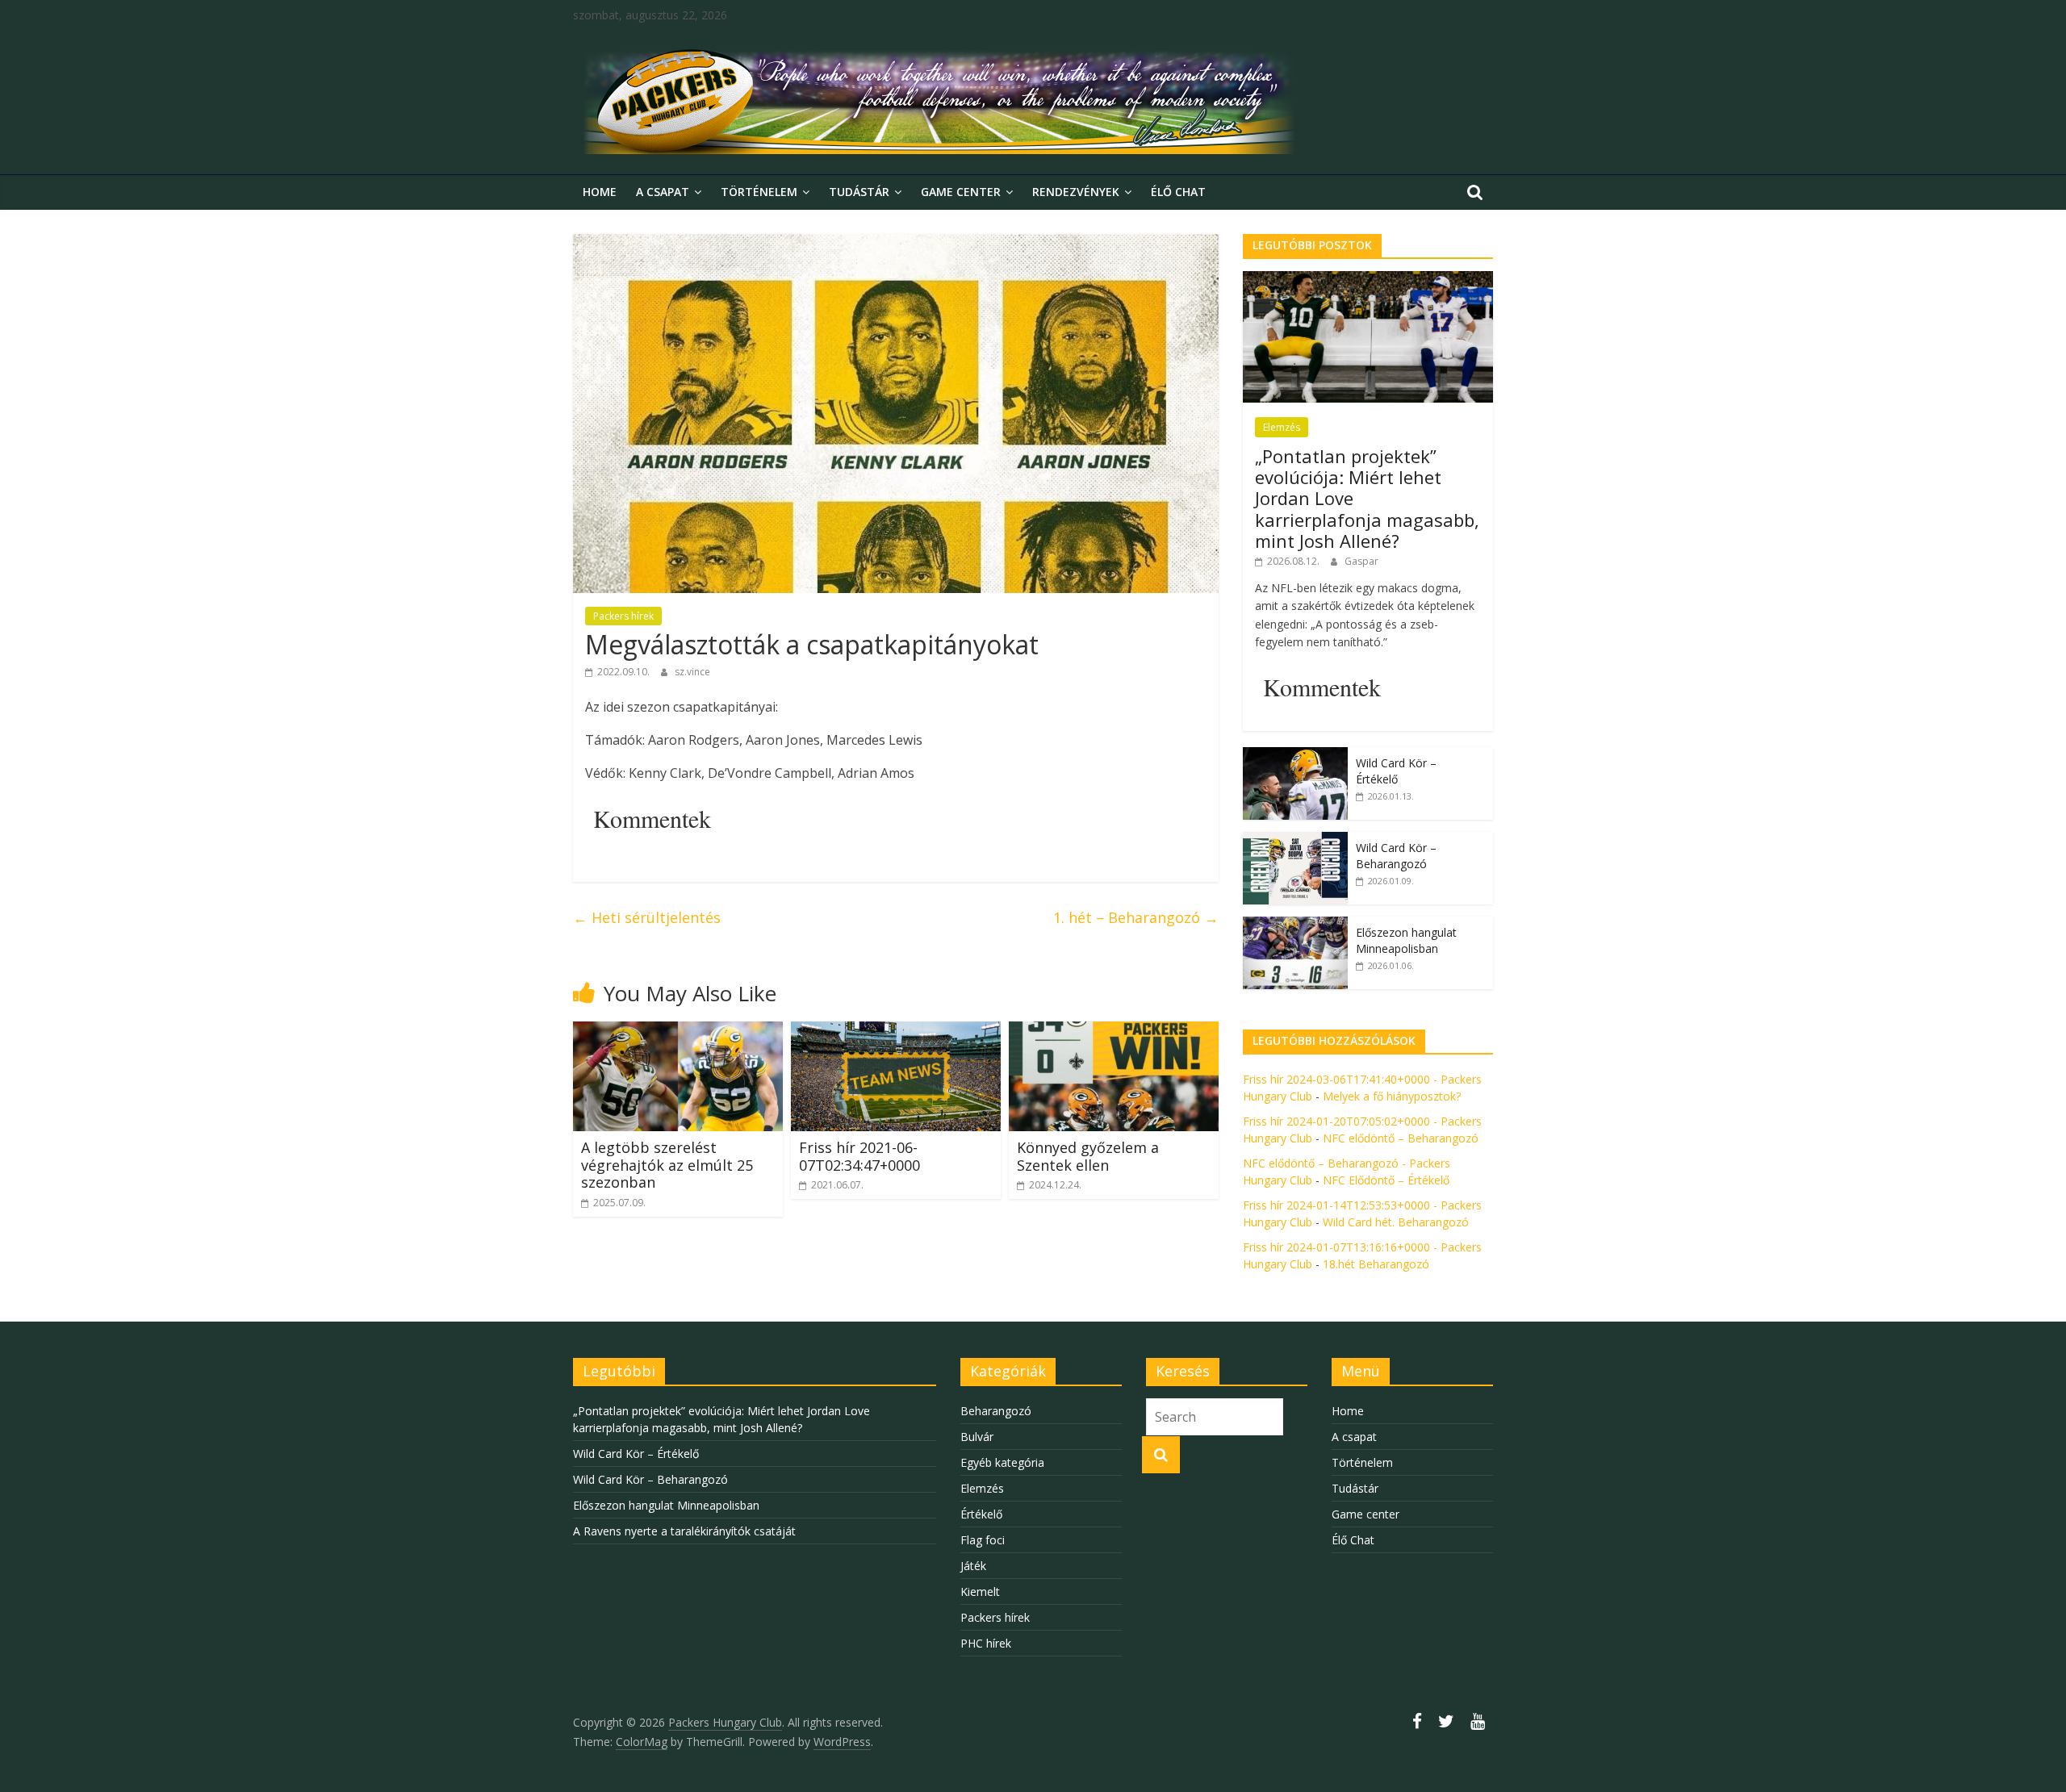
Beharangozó (996, 1411)
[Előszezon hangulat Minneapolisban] (1295, 925)
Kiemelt (980, 1591)
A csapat (663, 192)
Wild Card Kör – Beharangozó (1396, 856)
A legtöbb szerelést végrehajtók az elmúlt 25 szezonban (667, 1165)
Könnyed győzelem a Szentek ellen (1088, 1156)
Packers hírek (623, 616)
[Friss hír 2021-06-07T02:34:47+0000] (896, 1031)
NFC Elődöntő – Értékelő (1386, 1180)
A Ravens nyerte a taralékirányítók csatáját (684, 1531)
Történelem (759, 192)
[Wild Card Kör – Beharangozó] (1295, 840)
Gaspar (1361, 561)
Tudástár (859, 192)
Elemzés (1282, 427)
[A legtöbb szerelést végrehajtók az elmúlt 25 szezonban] (678, 1031)
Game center (961, 192)
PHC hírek (986, 1643)
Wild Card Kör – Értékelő (1396, 771)
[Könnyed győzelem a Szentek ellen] (1114, 1031)
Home (600, 192)
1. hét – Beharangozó (1136, 917)
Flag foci (983, 1540)
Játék (973, 1566)
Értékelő (981, 1514)
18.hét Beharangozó (1376, 1264)
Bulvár (977, 1437)
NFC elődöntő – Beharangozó (1401, 1138)
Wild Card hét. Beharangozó (1396, 1222)
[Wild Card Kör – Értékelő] (1295, 756)
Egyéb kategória (1002, 1462)
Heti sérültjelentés (649, 917)
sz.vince (692, 672)
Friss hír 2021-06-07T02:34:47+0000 (859, 1156)
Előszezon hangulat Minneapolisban (1406, 940)
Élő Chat (1178, 192)
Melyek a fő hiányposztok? (1392, 1096)
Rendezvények (1076, 192)
